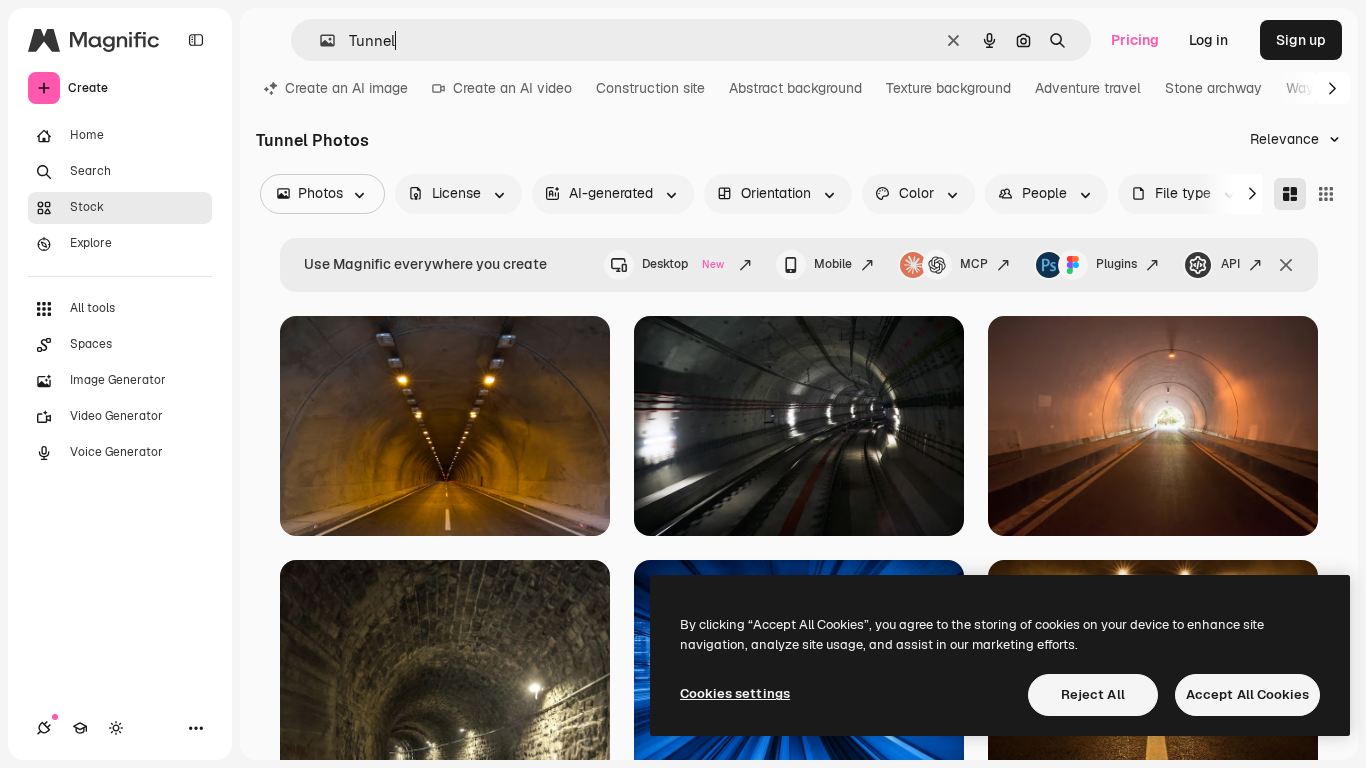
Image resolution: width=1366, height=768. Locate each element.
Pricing (1135, 40)
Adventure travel (1088, 88)
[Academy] (80, 728)
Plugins (1116, 264)
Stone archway (1213, 88)
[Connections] (44, 728)
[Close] (1286, 265)
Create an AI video (512, 88)
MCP (974, 264)
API (1230, 264)
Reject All (1093, 694)
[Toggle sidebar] (196, 40)
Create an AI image (346, 88)
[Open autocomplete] (319, 40)
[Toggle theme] (116, 728)
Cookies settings (735, 693)
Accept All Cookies (1247, 694)
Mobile (833, 264)
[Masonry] (1290, 194)
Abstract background (795, 88)
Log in (1208, 40)
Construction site (650, 88)
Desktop (683, 264)
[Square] (1326, 194)
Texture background (948, 88)
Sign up (1301, 40)
